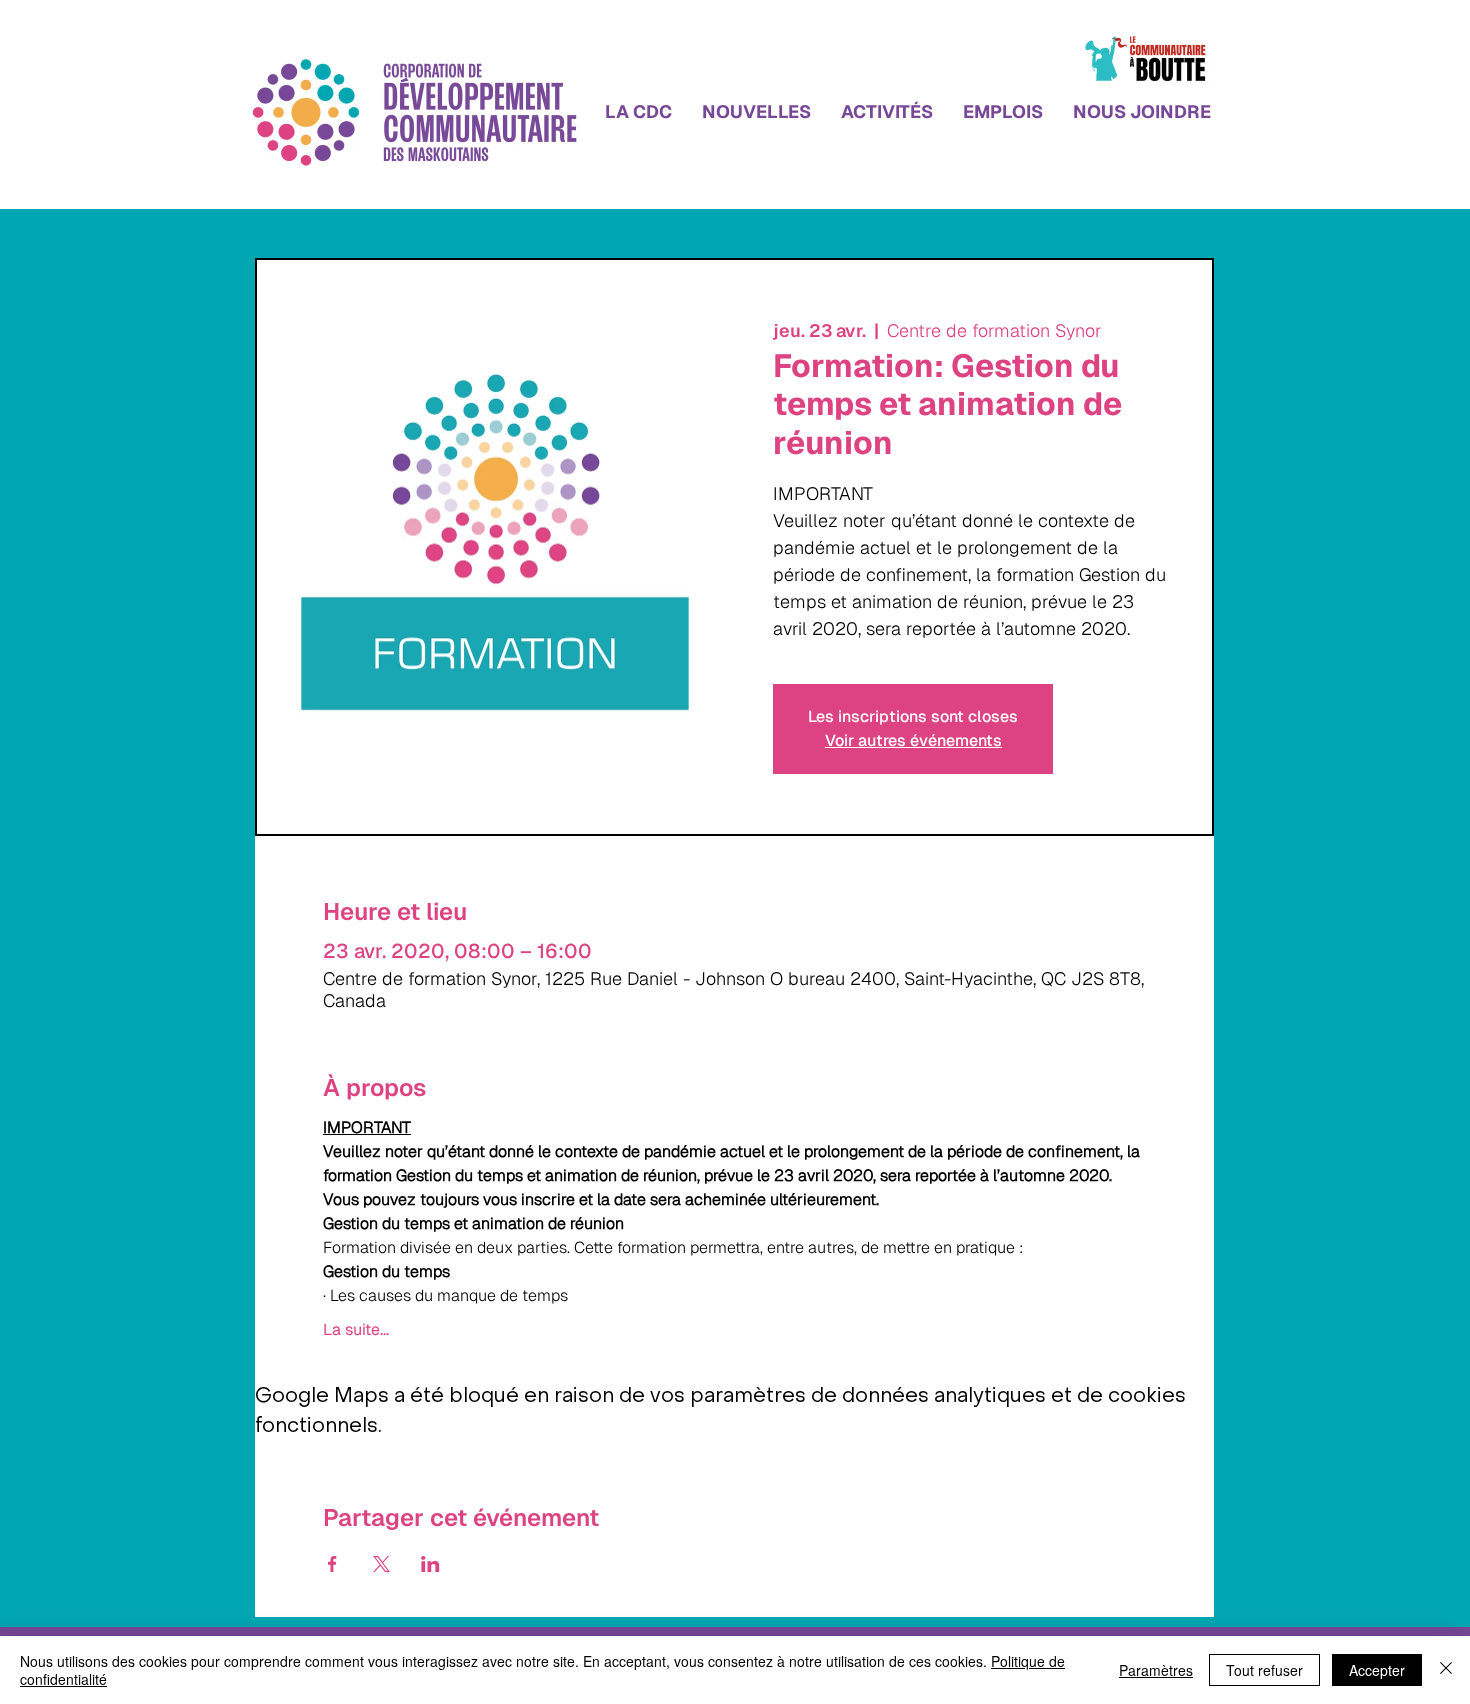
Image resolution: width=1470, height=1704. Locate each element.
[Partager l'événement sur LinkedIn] (430, 1564)
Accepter (1377, 1670)
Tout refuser (1264, 1670)
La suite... (356, 1330)
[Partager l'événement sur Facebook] (332, 1564)
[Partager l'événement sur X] (381, 1564)
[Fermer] (1446, 1670)
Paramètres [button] (1156, 1670)
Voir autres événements (913, 740)
